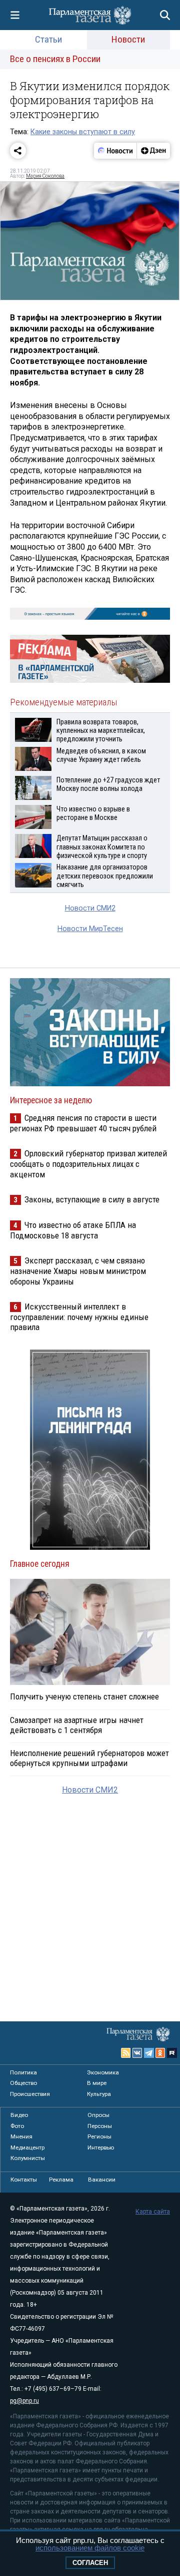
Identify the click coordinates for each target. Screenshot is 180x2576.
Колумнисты (28, 2158)
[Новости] (115, 151)
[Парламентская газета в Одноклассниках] (160, 2053)
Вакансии (102, 2180)
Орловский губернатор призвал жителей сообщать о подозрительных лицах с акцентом (88, 1164)
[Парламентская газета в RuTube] (172, 2053)
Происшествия (30, 2094)
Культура (99, 2094)
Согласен (90, 2563)
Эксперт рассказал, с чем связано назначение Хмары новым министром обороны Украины (78, 1271)
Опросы (98, 2115)
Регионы (99, 2136)
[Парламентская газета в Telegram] (149, 2053)
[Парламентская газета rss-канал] (126, 2053)
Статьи (48, 39)
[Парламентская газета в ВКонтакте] (137, 2053)
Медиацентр (27, 2148)
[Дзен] (153, 151)
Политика (23, 2072)
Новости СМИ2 (90, 908)
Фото (17, 2126)
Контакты (24, 2180)
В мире (97, 2083)
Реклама (61, 2180)
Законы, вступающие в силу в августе (92, 1199)
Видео (19, 2115)
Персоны (100, 2126)
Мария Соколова (45, 176)
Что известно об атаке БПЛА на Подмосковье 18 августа (73, 1230)
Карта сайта (153, 2212)
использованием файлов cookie (90, 2548)
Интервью (101, 2148)
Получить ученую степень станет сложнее (84, 1696)
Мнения (21, 2136)
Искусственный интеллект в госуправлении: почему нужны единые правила (79, 1317)
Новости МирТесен (90, 929)
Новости (128, 39)
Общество (23, 2083)
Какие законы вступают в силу (83, 132)
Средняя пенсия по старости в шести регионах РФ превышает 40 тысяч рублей (83, 1123)
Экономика (103, 2072)
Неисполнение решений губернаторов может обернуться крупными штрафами (89, 1758)
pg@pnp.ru (24, 2401)
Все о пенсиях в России (55, 59)
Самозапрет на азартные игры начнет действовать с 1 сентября (77, 1725)
